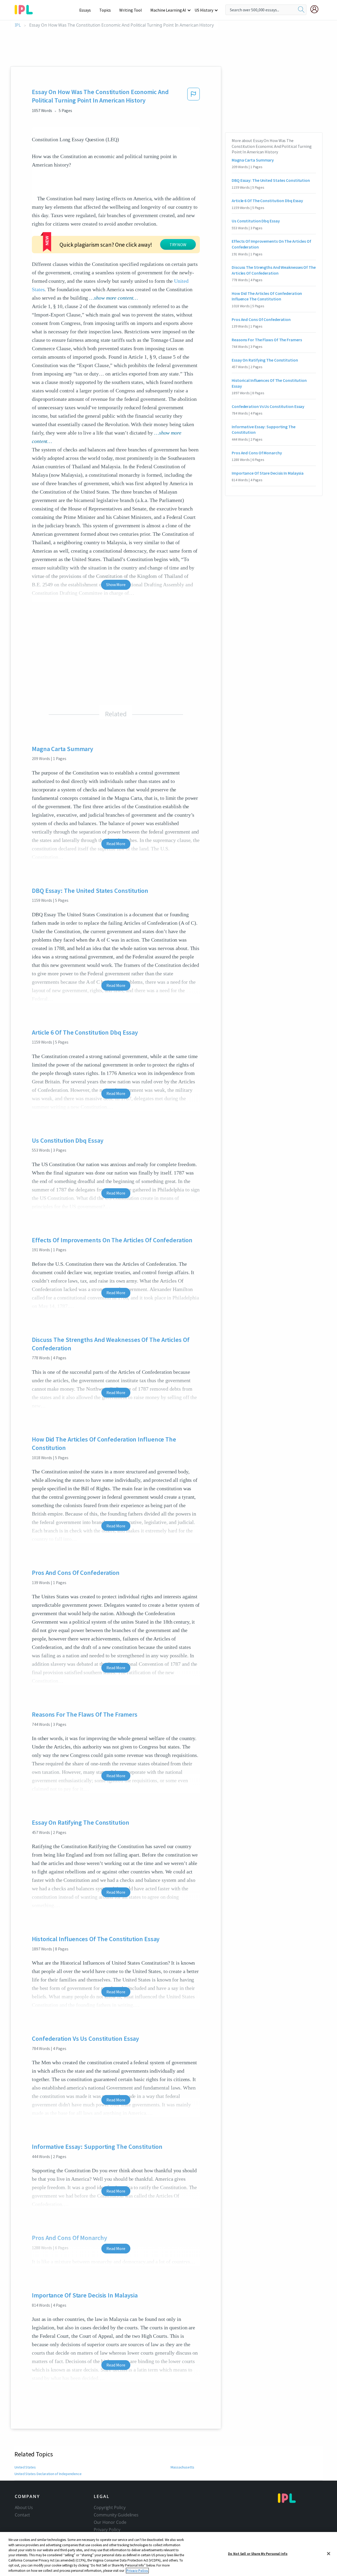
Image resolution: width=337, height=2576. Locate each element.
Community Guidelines (116, 2515)
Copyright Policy (110, 2507)
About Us (24, 2507)
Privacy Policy (107, 2530)
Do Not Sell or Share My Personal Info (258, 2553)
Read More (116, 844)
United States (25, 2467)
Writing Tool (131, 10)
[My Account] (316, 9)
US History (204, 10)
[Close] (329, 2554)
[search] (301, 10)
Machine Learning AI (168, 10)
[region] (168, 2554)
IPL (18, 25)
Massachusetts (182, 2467)
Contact (22, 2515)
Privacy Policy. (137, 2571)
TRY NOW (178, 245)
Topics (105, 10)
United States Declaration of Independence (48, 2474)
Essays (85, 10)
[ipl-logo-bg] (26, 9)
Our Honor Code (110, 2522)
